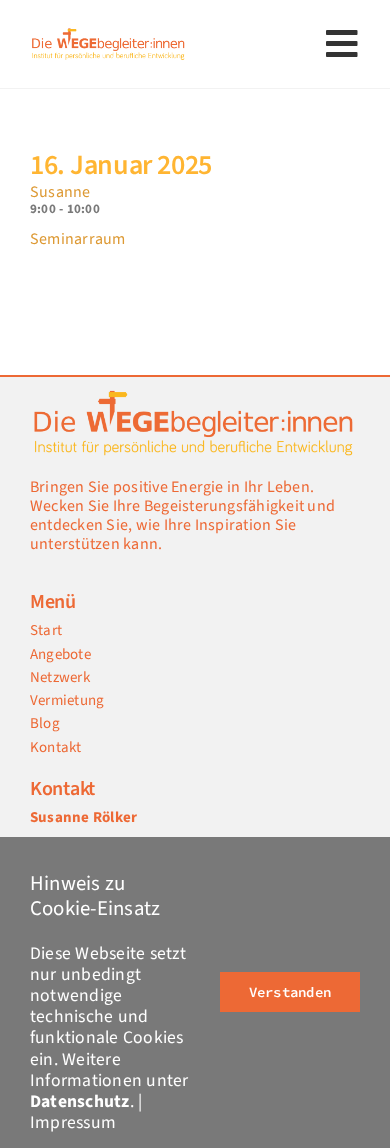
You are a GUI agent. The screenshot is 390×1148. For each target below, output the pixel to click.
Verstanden (290, 992)
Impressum (73, 1122)
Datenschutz (80, 1101)
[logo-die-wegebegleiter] (109, 33)
